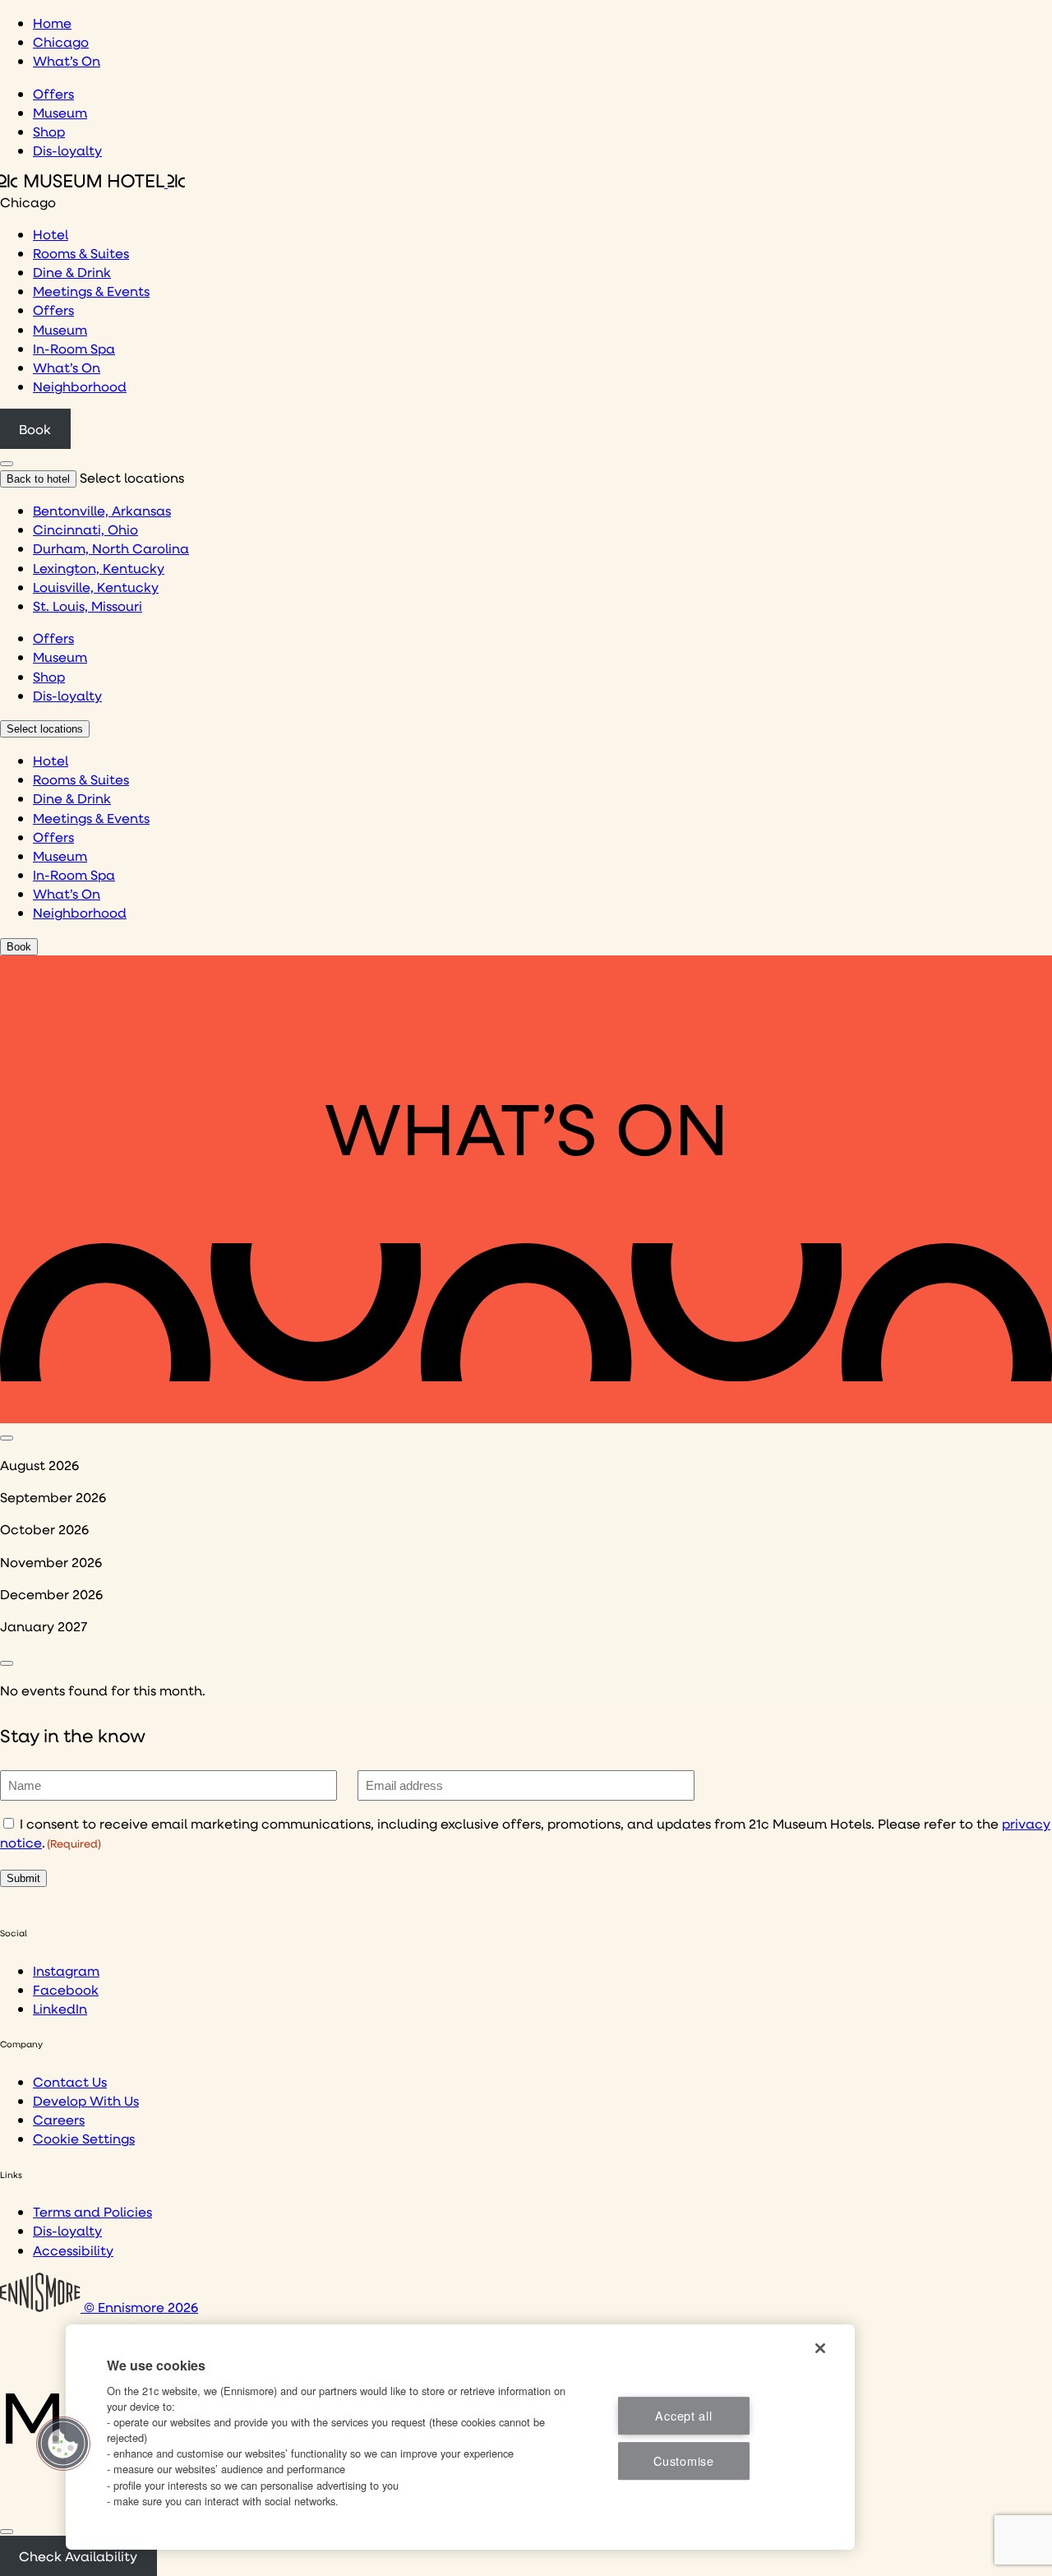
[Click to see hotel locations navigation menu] (7, 464)
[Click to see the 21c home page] (92, 182)
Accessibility (73, 2250)
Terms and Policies (92, 2211)
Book (35, 429)
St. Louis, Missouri (88, 606)
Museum (60, 112)
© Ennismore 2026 (139, 2307)
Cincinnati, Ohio (85, 529)
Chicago (61, 42)
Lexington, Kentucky (99, 568)
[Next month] (7, 1663)
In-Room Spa (74, 348)
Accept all (683, 2415)
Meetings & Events (91, 291)
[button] (63, 2444)
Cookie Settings (84, 2138)
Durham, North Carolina (111, 548)
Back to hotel (38, 479)
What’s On (67, 60)
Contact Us (70, 2081)
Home (52, 23)
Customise (683, 2461)
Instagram (66, 1970)
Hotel (51, 234)
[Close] (7, 2532)
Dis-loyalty (67, 150)
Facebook (66, 1989)
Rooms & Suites (81, 253)
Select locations (45, 729)
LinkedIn (60, 2008)
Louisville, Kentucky (96, 587)
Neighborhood (80, 386)
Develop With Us (86, 2100)
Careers (59, 2119)
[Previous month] (7, 1438)
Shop (49, 131)
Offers (53, 93)
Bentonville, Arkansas (102, 510)
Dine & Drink (72, 272)
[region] (460, 2437)
